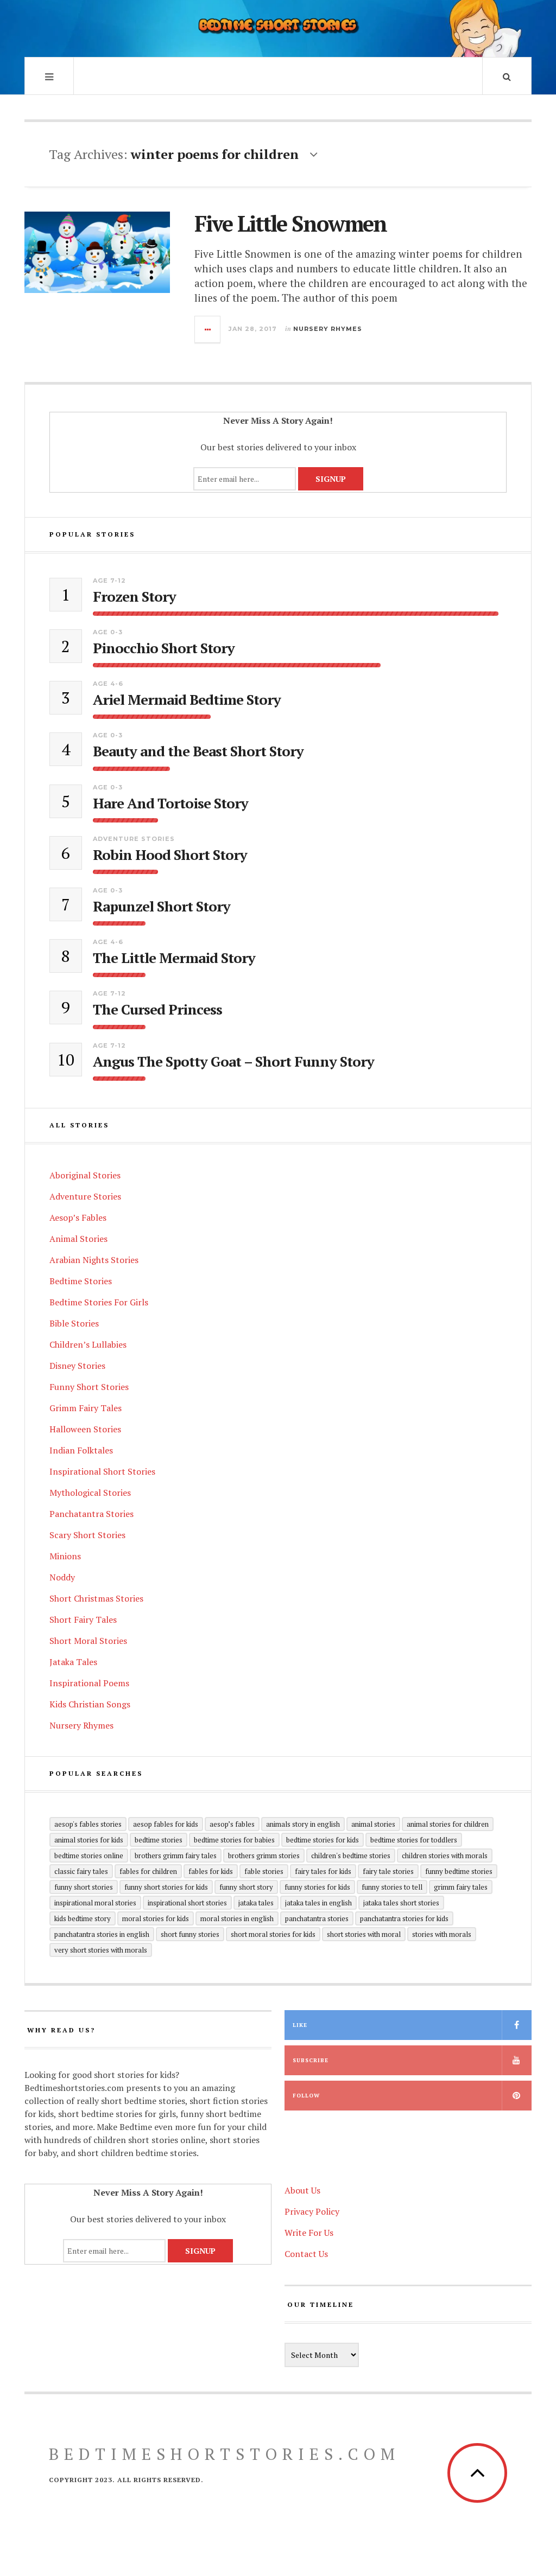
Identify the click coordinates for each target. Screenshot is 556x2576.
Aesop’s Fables (78, 1217)
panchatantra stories (317, 1918)
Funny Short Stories (89, 1387)
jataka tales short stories (401, 1903)
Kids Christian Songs (90, 1704)
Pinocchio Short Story (164, 648)
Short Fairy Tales (83, 1619)
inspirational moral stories (95, 1903)
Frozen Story (134, 597)
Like (300, 2025)
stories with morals (442, 1934)
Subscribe (311, 2060)
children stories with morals (445, 1856)
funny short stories (84, 1887)
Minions (65, 1556)
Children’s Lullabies (88, 1344)
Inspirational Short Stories (102, 1471)
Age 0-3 (108, 632)
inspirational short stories (187, 1903)
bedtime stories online (89, 1856)
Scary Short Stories (87, 1535)
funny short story (246, 1887)
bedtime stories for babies (234, 1840)
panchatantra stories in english (102, 1934)
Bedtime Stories (81, 1281)
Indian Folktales (81, 1450)
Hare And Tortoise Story (170, 803)
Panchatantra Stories (91, 1514)
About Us (302, 2190)
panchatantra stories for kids (404, 1918)
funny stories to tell (392, 1887)
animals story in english (303, 1824)
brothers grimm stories (264, 1856)
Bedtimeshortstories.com (225, 2454)
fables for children (148, 1871)
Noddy (62, 1577)
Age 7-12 (109, 581)
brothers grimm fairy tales (176, 1856)
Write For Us (309, 2233)
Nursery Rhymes (328, 329)
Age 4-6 (108, 684)
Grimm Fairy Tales (86, 1408)
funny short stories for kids (166, 1887)
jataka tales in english (318, 1903)
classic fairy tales (81, 1871)
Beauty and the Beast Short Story (198, 751)
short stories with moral (364, 1934)
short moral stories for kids (273, 1934)
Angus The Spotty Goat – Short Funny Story (233, 1061)
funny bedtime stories (459, 1871)
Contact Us (306, 2254)
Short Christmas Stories (96, 1598)
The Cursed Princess (157, 1009)
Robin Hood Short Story (170, 855)
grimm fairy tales (461, 1887)
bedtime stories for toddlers (414, 1840)
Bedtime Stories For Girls (99, 1302)
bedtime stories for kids (323, 1840)
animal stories (373, 1824)
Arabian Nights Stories (94, 1260)
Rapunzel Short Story (162, 906)
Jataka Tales (73, 1662)
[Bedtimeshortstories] (278, 27)
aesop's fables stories (88, 1824)
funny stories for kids (317, 1887)
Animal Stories (78, 1239)
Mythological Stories (90, 1493)
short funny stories (190, 1934)
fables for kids (211, 1871)
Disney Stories (77, 1366)
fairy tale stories (388, 1871)
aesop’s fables (232, 1824)
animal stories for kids (89, 1840)
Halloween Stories (85, 1429)
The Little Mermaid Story (174, 958)
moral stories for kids (156, 1918)
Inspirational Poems (89, 1683)
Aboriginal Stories (85, 1175)
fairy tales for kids (323, 1871)
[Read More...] (208, 329)
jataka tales (256, 1903)
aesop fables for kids (166, 1824)
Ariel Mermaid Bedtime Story (187, 700)
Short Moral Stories (88, 1641)
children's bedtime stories (351, 1856)
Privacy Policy (312, 2211)
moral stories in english (237, 1918)
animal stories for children (448, 1824)
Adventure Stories (134, 839)
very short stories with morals (101, 1950)
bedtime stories (159, 1840)
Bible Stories (74, 1323)
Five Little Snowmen (290, 223)
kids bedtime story (83, 1918)
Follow (306, 2096)
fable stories (264, 1871)
